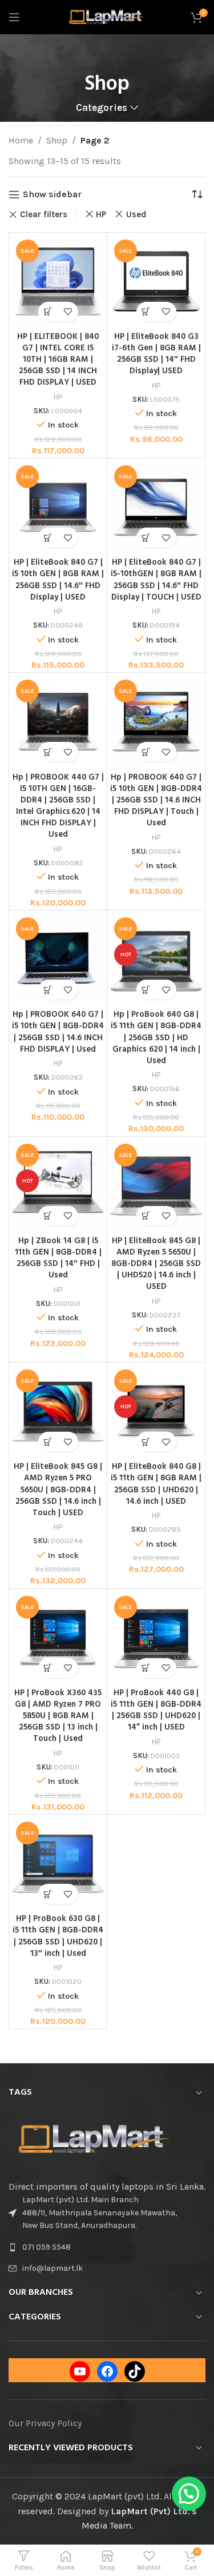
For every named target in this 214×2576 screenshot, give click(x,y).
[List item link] (107, 2247)
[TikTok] (135, 2371)
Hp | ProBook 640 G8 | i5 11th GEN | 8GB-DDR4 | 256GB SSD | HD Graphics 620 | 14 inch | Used (156, 1038)
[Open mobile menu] (14, 17)
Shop (57, 140)
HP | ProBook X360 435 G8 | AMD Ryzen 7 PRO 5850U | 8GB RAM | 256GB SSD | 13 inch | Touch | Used (58, 1716)
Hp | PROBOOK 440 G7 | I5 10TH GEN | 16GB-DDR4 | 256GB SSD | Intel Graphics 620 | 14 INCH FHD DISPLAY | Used (58, 806)
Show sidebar (52, 195)
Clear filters (44, 215)
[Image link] (94, 2138)
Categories (102, 108)
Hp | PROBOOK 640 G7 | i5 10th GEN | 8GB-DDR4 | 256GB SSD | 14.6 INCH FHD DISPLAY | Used (58, 1032)
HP (101, 214)
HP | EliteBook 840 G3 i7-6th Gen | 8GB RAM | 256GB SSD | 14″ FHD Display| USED (156, 354)
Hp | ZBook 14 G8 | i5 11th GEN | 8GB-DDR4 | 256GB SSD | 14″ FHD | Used (58, 1258)
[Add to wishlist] (68, 312)
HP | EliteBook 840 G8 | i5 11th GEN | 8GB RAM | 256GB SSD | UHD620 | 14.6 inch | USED (156, 1484)
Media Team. (107, 2525)
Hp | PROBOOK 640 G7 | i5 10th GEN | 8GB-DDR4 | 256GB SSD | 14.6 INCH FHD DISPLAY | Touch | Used (156, 801)
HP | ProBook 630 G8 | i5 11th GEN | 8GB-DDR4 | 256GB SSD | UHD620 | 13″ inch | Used (58, 1936)
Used (136, 214)
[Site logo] (107, 16)
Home (21, 140)
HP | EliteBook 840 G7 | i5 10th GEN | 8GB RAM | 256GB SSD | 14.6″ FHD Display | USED (58, 580)
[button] (189, 2494)
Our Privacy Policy (45, 2423)
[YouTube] (80, 2371)
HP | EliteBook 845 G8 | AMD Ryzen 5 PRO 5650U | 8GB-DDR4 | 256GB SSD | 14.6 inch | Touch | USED (58, 1490)
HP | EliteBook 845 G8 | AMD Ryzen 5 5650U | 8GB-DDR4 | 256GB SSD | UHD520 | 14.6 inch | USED (156, 1264)
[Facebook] (107, 2371)
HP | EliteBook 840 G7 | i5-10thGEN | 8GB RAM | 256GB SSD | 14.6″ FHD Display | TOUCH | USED (156, 580)
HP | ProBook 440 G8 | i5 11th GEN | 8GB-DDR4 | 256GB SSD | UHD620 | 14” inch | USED (156, 1710)
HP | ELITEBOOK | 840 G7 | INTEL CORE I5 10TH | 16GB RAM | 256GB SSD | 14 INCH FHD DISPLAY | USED (58, 360)
